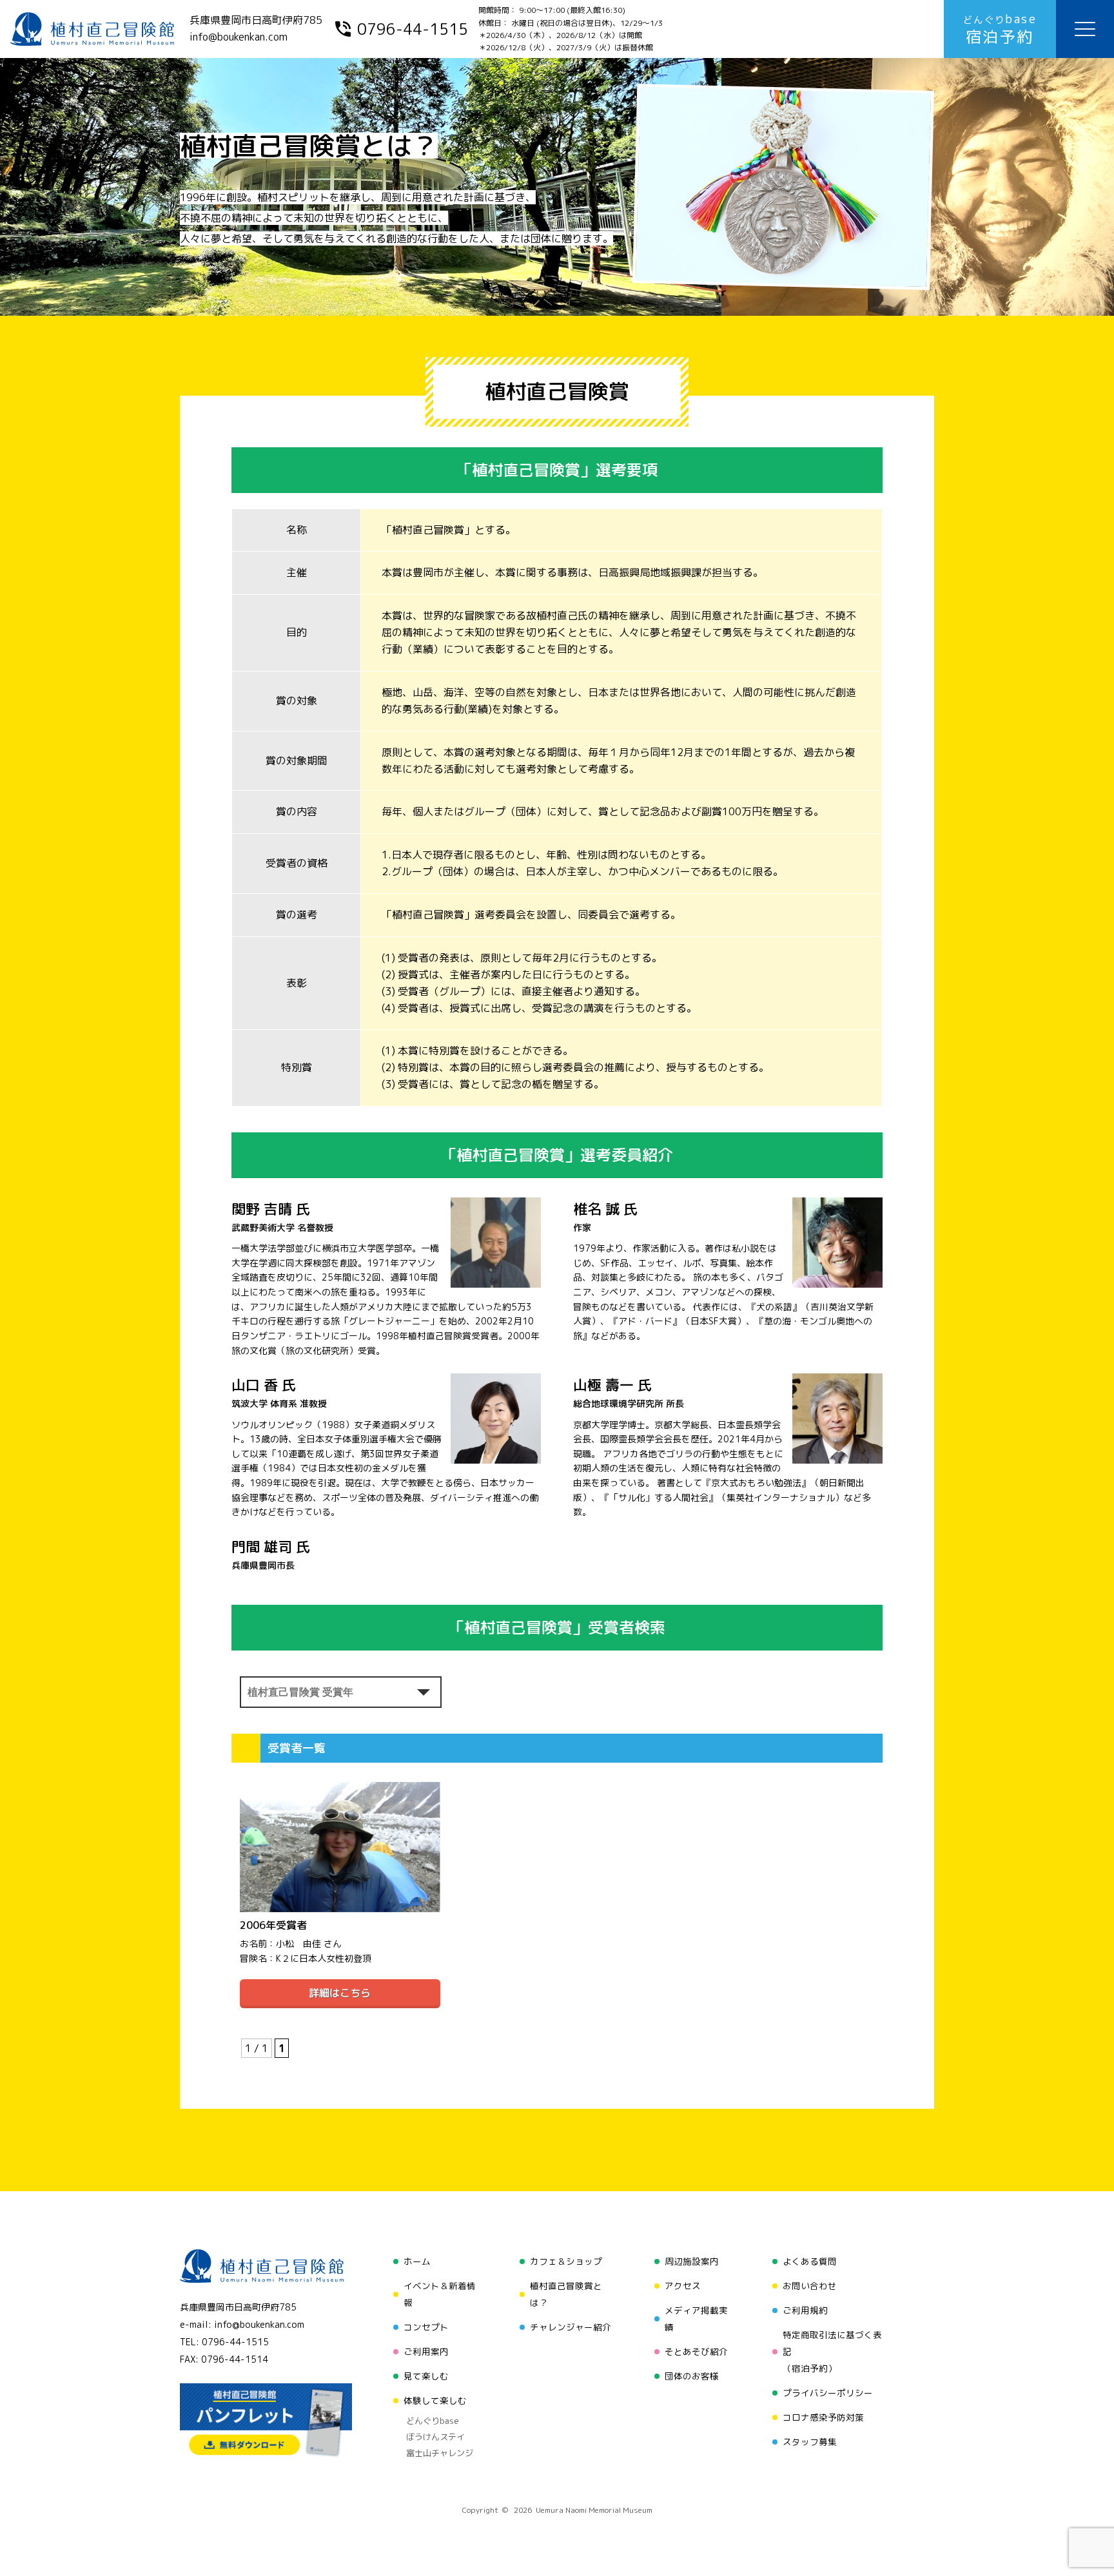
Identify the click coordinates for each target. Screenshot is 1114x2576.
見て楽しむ (426, 2376)
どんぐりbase (433, 2421)
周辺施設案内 (692, 2261)
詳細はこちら (340, 1993)
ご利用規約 (805, 2310)
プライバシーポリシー (828, 2393)
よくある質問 (810, 2261)
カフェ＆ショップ (566, 2261)
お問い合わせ (810, 2286)
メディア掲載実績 (696, 2319)
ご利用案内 (426, 2351)
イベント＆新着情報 (440, 2294)
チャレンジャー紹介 (571, 2327)
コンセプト (426, 2327)
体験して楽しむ (435, 2400)
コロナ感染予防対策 (823, 2417)
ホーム (417, 2261)
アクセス (683, 2286)
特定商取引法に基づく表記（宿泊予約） (832, 2351)
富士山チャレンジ (440, 2453)
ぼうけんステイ (435, 2437)
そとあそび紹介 (696, 2351)
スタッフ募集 (810, 2442)
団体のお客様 (692, 2376)
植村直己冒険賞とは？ (566, 2294)
